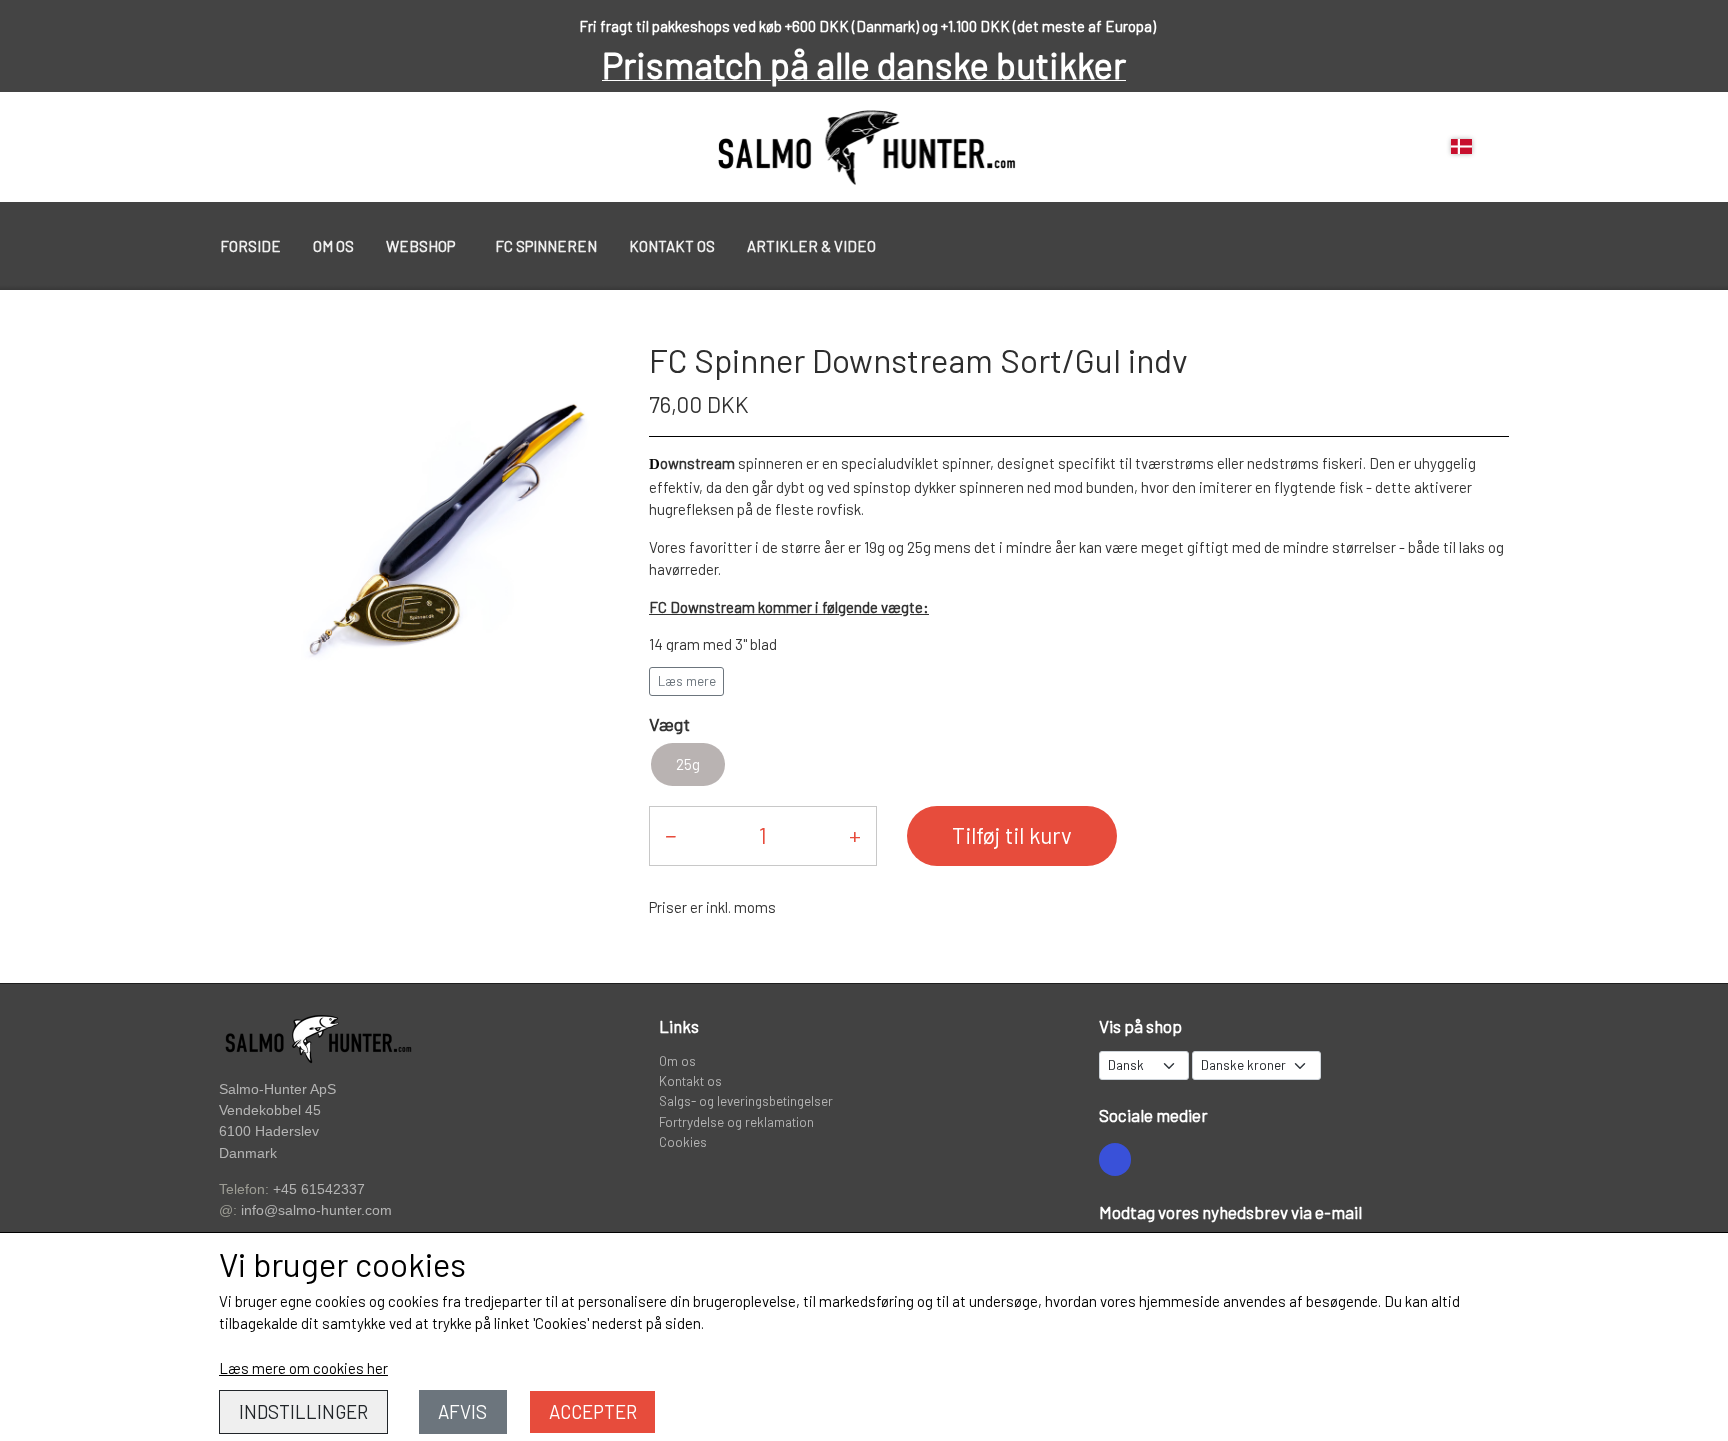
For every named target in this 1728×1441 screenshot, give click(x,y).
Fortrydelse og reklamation (736, 1121)
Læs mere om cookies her (303, 1368)
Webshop (420, 246)
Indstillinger (303, 1411)
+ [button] (855, 835)
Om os (333, 246)
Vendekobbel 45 (270, 1110)
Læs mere (687, 681)
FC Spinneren (546, 246)
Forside (250, 246)
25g (688, 764)
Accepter (593, 1411)
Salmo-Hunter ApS (277, 1089)
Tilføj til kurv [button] (1012, 835)
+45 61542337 (319, 1189)
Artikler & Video (811, 246)
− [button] (670, 835)
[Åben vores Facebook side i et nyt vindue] (1115, 1159)
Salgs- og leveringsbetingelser (746, 1100)
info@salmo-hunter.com (316, 1210)
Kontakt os (672, 246)
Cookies (683, 1141)
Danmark (248, 1153)
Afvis (462, 1411)
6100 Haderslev (269, 1131)
